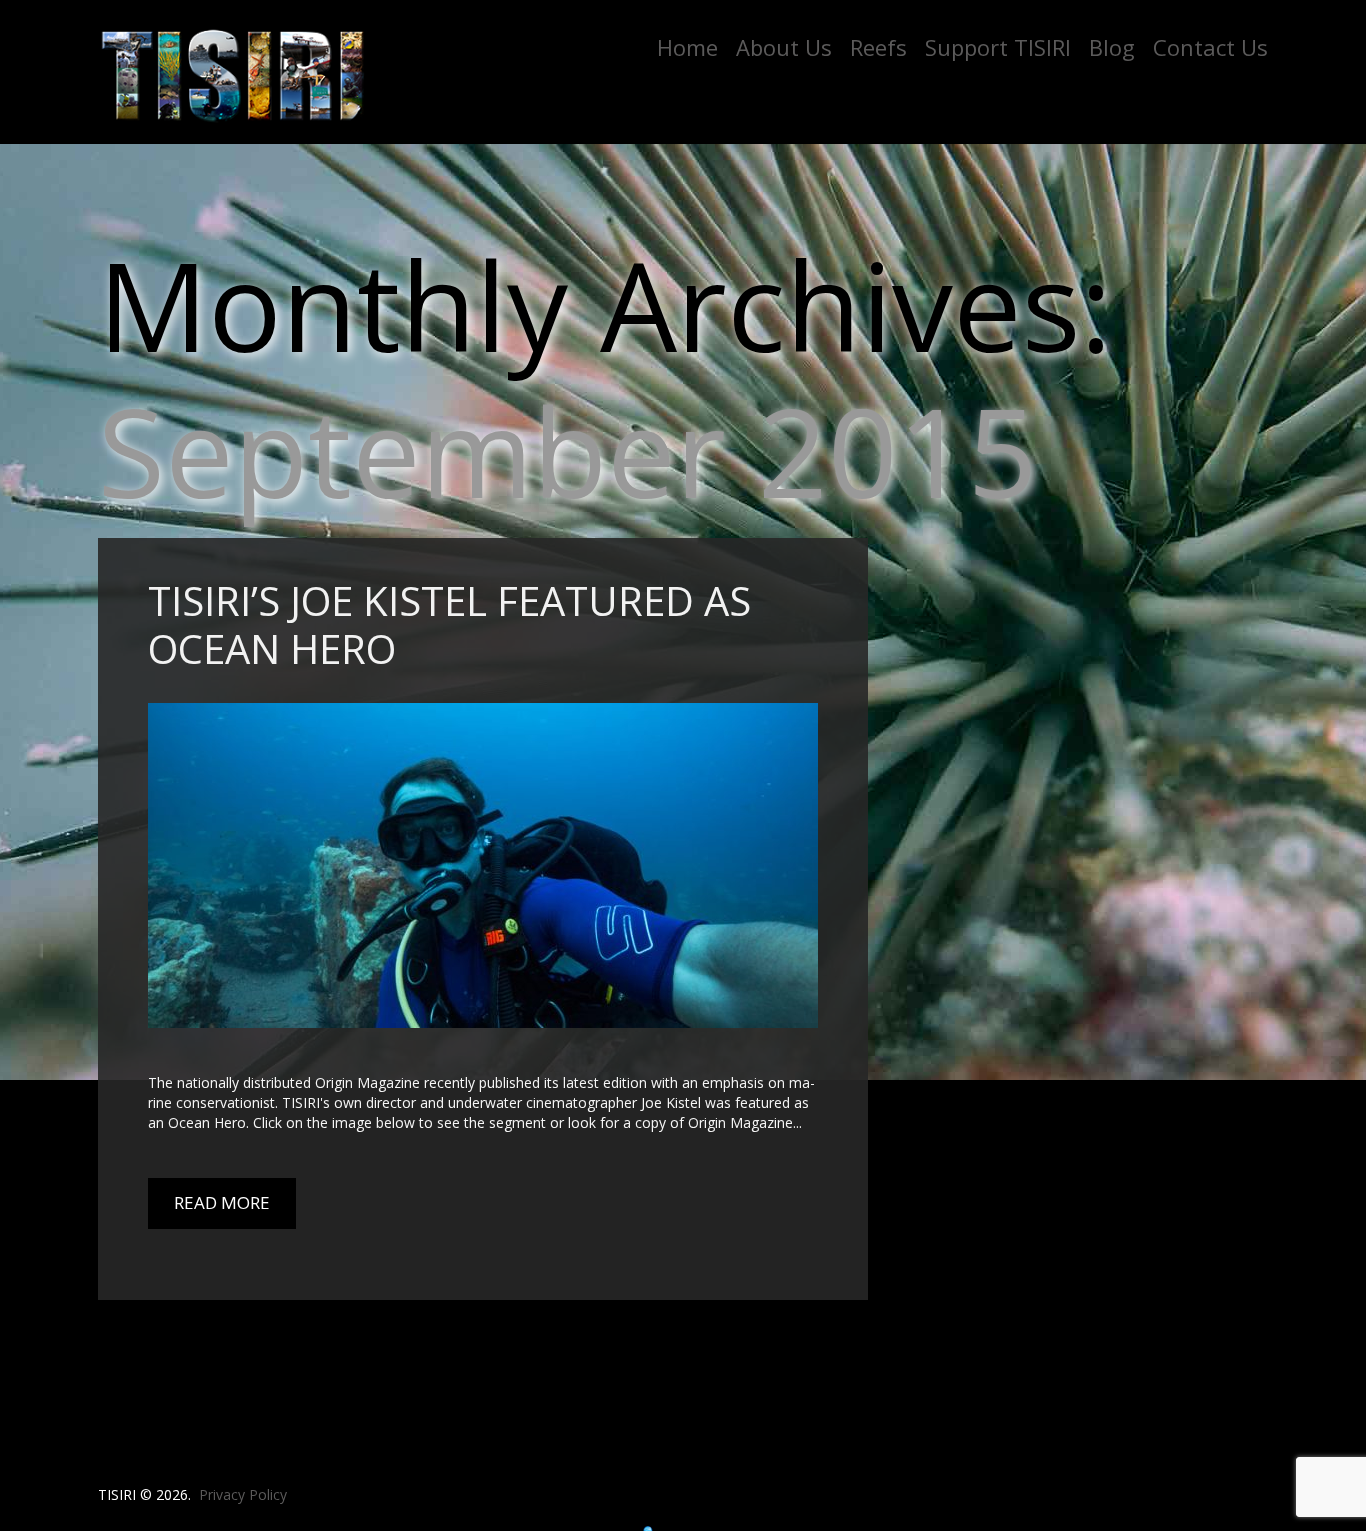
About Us (784, 47)
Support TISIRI (998, 47)
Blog (1112, 47)
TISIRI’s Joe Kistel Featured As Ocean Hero (449, 624)
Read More (222, 1202)
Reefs (878, 47)
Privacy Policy (243, 1494)
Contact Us (1210, 47)
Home (687, 47)
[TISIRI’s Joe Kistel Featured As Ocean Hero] (483, 865)
